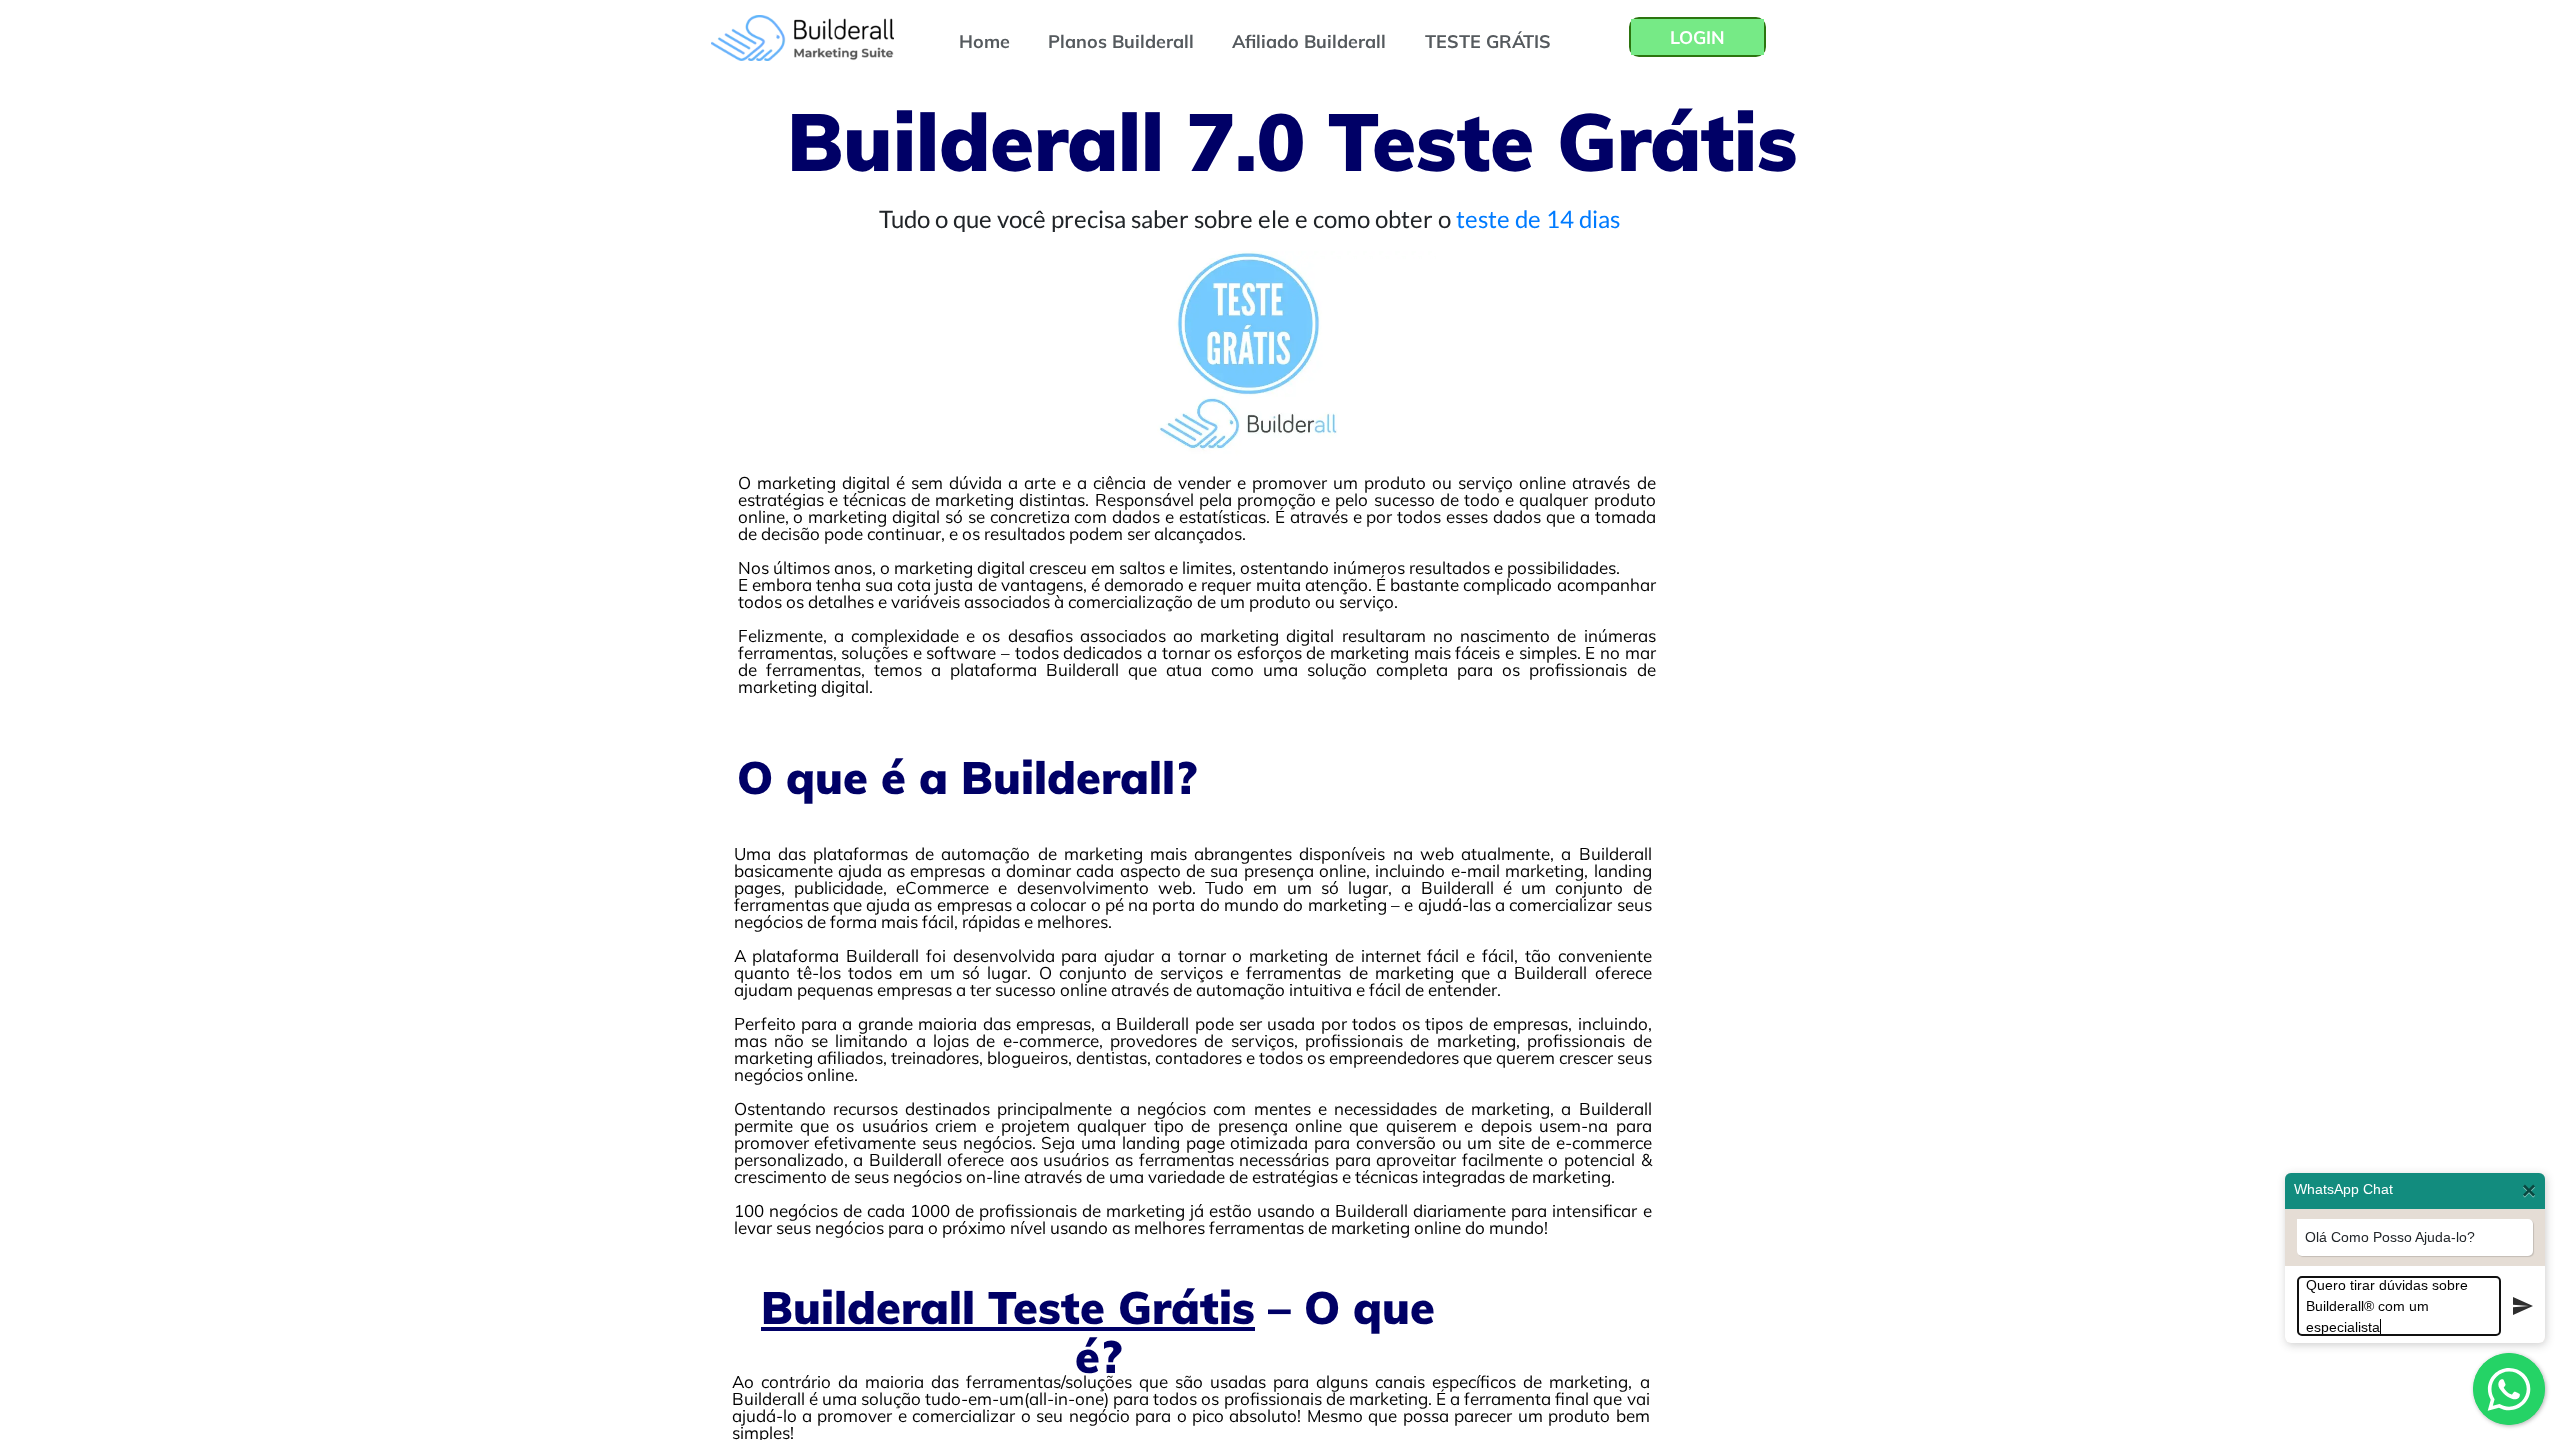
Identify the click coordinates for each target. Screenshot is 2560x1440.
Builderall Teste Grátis (1008, 1307)
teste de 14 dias (1538, 218)
